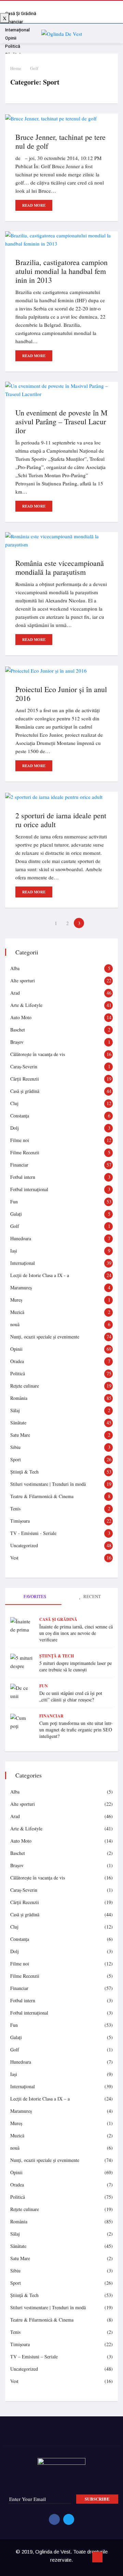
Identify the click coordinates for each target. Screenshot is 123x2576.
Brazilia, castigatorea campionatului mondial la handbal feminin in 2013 (61, 271)
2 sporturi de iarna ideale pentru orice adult (61, 820)
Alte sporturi (23, 980)
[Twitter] (69, 2519)
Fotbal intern (23, 1177)
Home (16, 68)
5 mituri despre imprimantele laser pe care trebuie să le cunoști (76, 1666)
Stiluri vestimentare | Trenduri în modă (48, 1484)
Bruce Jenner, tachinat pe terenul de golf (60, 141)
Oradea (17, 1361)
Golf (34, 68)
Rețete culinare (25, 1386)
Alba (15, 968)
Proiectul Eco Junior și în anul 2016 (61, 694)
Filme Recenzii (25, 1152)
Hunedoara (21, 1238)
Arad (15, 993)
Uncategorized (24, 1545)
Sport (16, 1459)
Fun (14, 1202)
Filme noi (20, 1140)
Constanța (20, 1116)
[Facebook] (54, 2519)
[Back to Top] (97, 2557)
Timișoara (20, 1521)
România (19, 1398)
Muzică (17, 1312)
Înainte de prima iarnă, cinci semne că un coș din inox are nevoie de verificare (76, 1633)
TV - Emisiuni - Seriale (33, 1533)
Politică (18, 1373)
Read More (34, 205)
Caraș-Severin (24, 1066)
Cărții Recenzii (25, 1079)
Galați (16, 1214)
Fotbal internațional (29, 1189)
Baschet (18, 1030)
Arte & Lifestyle (26, 1005)
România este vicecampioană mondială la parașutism (60, 567)
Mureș (16, 1300)
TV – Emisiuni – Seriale (34, 2357)
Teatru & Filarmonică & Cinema (42, 1496)
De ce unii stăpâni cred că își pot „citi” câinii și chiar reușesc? (71, 1696)
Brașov (17, 1042)
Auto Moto (21, 1017)
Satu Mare (20, 1435)
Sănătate (18, 1423)
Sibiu (15, 1447)
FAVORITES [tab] (34, 1596)
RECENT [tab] (92, 1596)
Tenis (15, 1509)
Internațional (23, 1263)
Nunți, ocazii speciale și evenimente (45, 1337)
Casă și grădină (25, 1091)
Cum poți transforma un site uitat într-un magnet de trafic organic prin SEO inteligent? (76, 1730)
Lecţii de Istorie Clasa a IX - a (40, 1275)
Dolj (15, 1128)
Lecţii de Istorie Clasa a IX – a (40, 2099)
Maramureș (21, 1287)
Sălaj (15, 1410)
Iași (14, 1251)
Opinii (16, 1349)
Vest (14, 1558)
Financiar (19, 1165)
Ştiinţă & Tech (24, 1472)
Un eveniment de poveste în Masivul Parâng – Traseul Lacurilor (61, 421)
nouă (15, 1324)
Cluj (14, 1103)
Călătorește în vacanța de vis (38, 1054)
